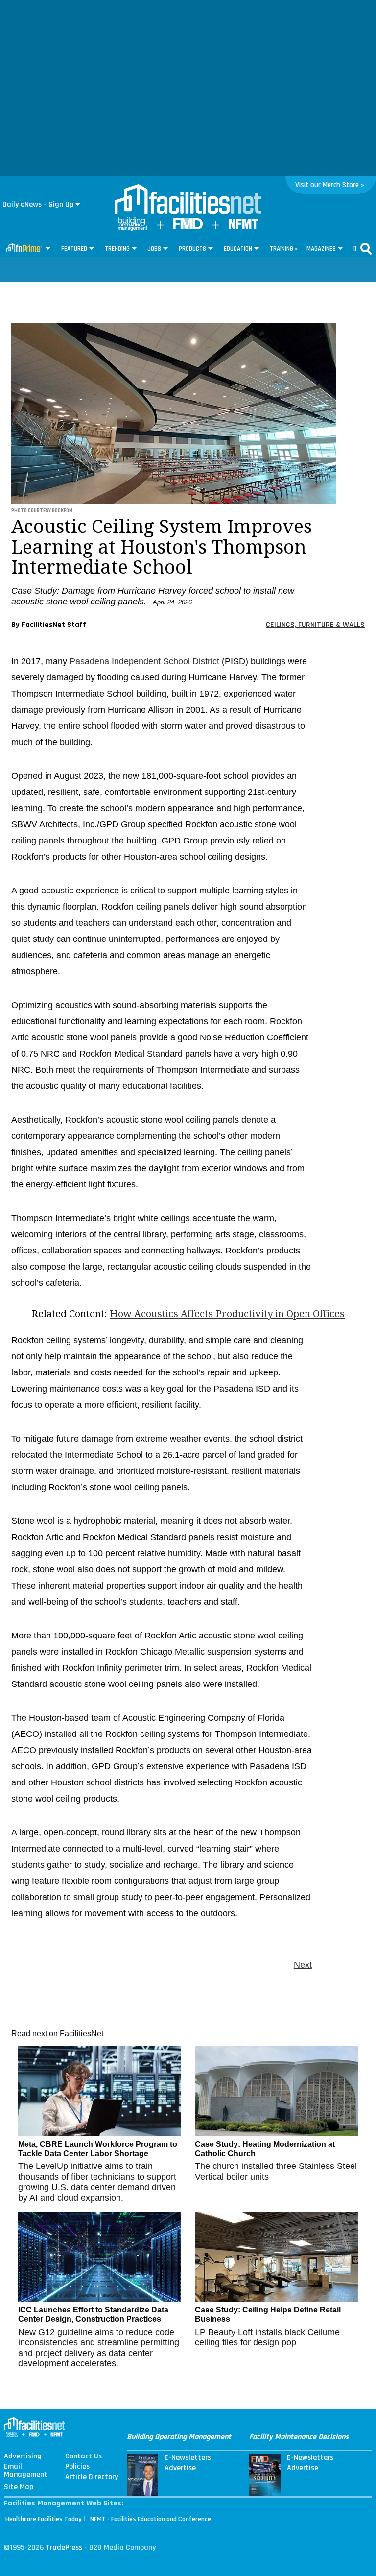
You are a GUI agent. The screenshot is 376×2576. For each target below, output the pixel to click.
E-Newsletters (188, 2458)
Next (303, 1965)
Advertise (180, 2468)
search (366, 249)
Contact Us (83, 2456)
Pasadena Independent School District (144, 661)
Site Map (19, 2487)
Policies (77, 2467)
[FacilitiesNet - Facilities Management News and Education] (188, 200)
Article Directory (92, 2477)
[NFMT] (243, 227)
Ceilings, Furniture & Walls (315, 625)
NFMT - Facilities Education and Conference (151, 2519)
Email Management (26, 2471)
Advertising (23, 2456)
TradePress (64, 2547)
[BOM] (133, 229)
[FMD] (188, 227)
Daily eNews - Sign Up (38, 205)
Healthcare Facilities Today (44, 2519)
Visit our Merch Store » (330, 185)
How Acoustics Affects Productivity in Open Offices (227, 1314)
